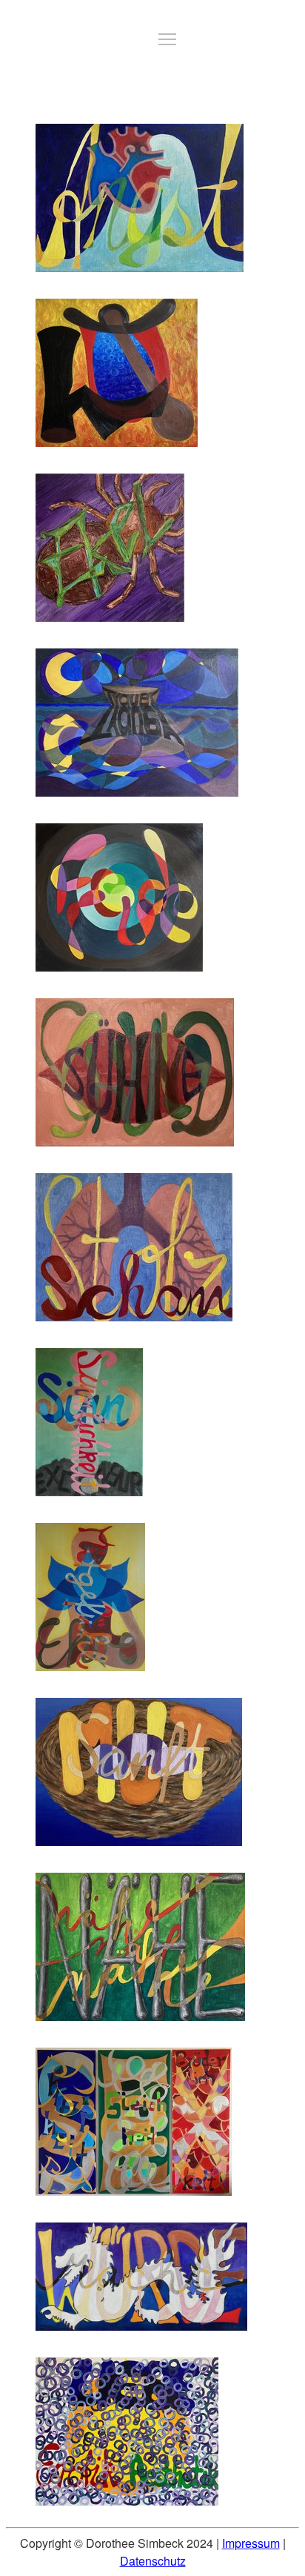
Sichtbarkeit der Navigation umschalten (167, 39)
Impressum (251, 2543)
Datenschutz (153, 2561)
